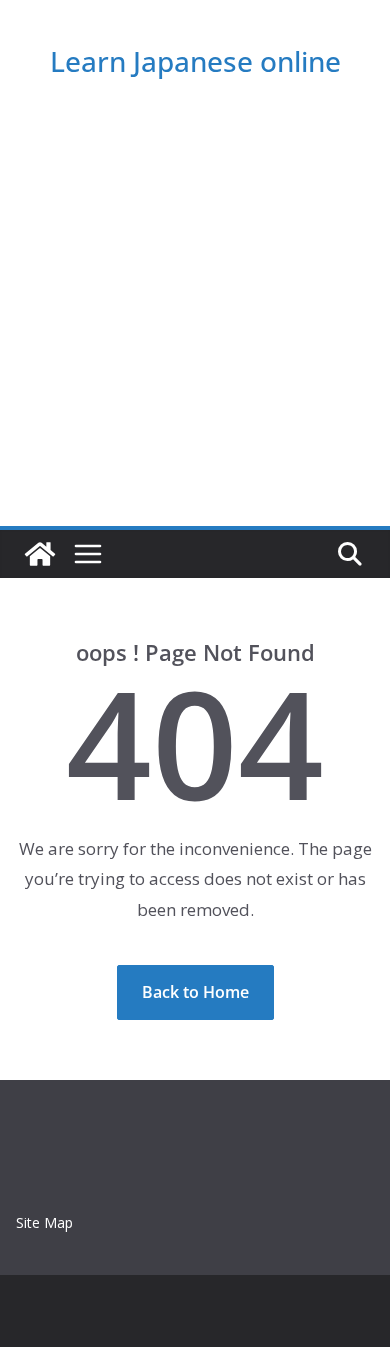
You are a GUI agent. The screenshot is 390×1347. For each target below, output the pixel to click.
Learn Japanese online (195, 61)
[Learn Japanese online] (40, 554)
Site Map (44, 1222)
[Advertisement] (195, 321)
